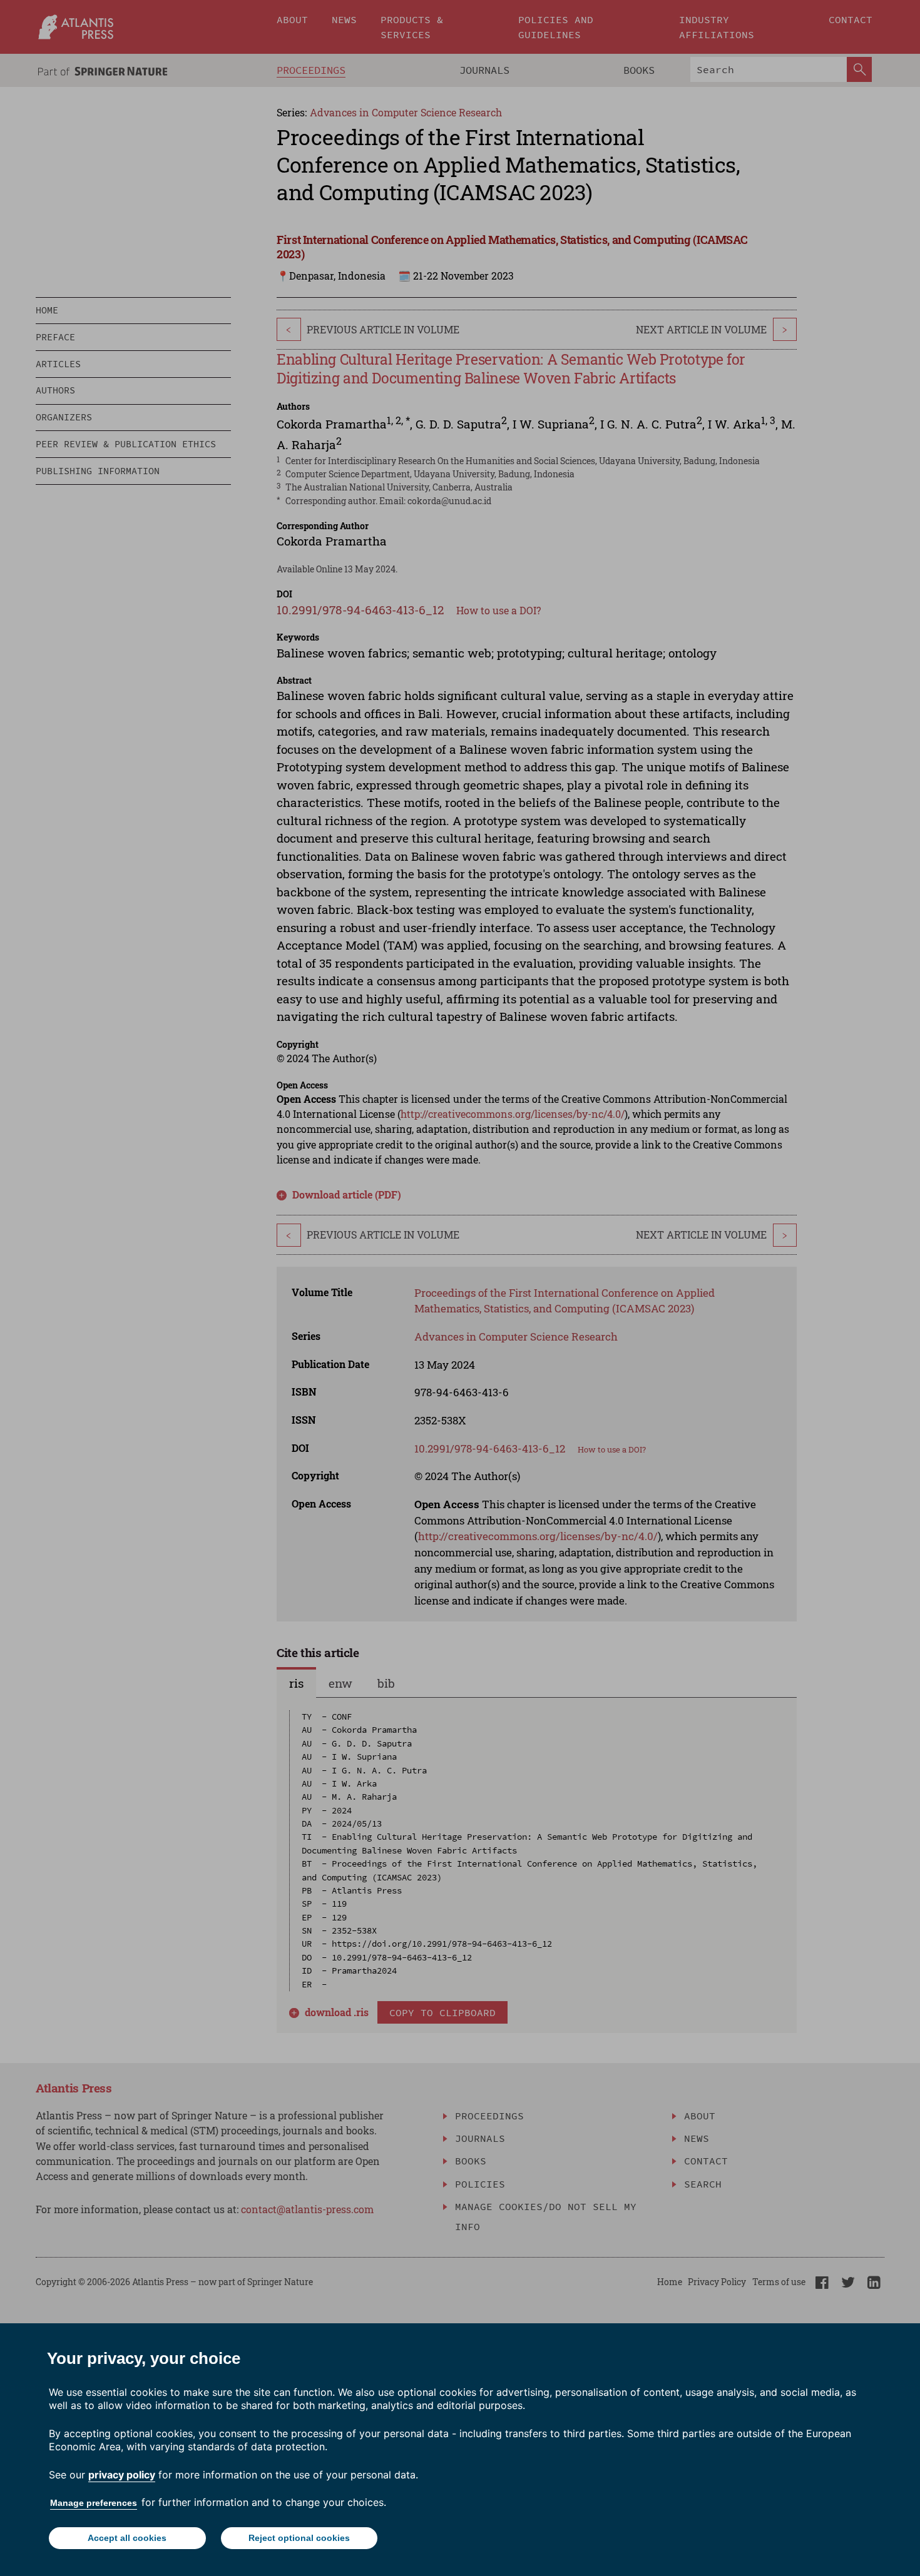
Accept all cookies (127, 2538)
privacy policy (122, 2475)
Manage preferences (94, 2503)
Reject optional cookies (299, 2538)
